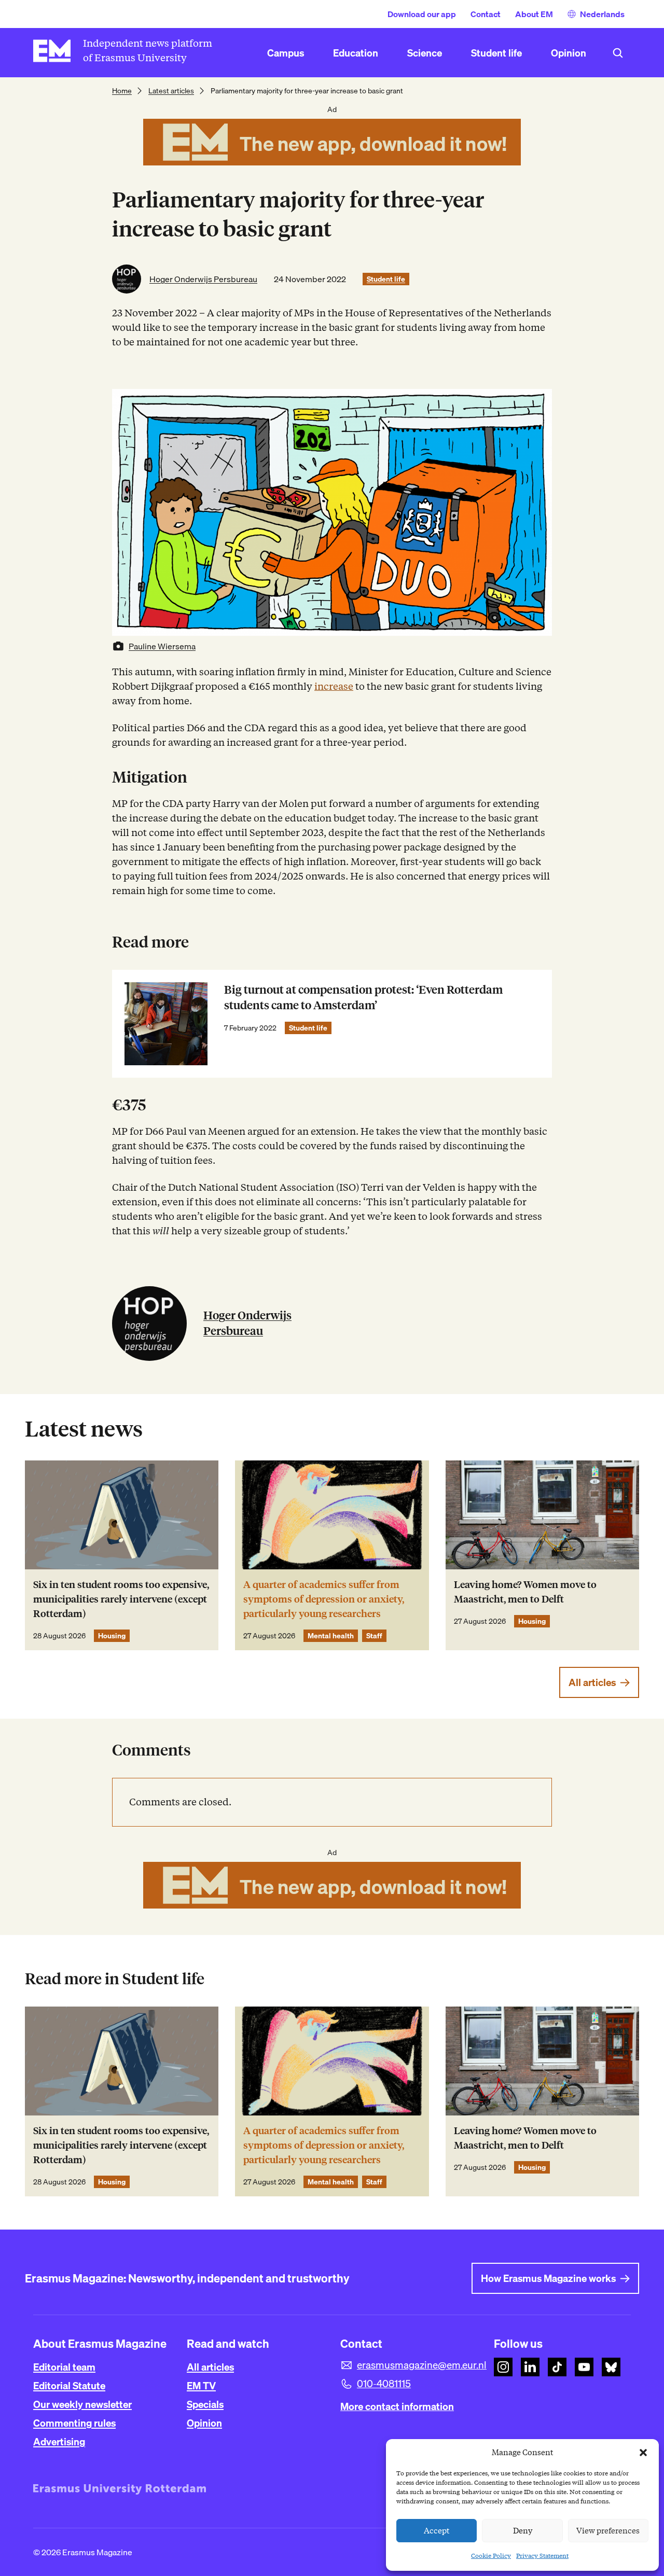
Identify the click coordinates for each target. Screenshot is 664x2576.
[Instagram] (503, 2367)
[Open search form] (618, 53)
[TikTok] (557, 2367)
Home (122, 91)
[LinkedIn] (530, 2367)
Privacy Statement (542, 2556)
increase (334, 686)
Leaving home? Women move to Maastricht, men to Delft (525, 1592)
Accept (437, 2531)
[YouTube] (584, 2367)
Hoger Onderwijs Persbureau (203, 279)
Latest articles (171, 91)
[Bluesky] (611, 2367)
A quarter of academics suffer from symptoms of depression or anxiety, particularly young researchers (324, 1599)
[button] (643, 2453)
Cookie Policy (491, 2556)
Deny (523, 2531)
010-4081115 (384, 2384)
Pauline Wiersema (162, 646)
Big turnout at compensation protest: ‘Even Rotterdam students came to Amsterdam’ (363, 998)
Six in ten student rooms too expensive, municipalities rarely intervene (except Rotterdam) (121, 1599)
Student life (386, 279)
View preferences (608, 2531)
